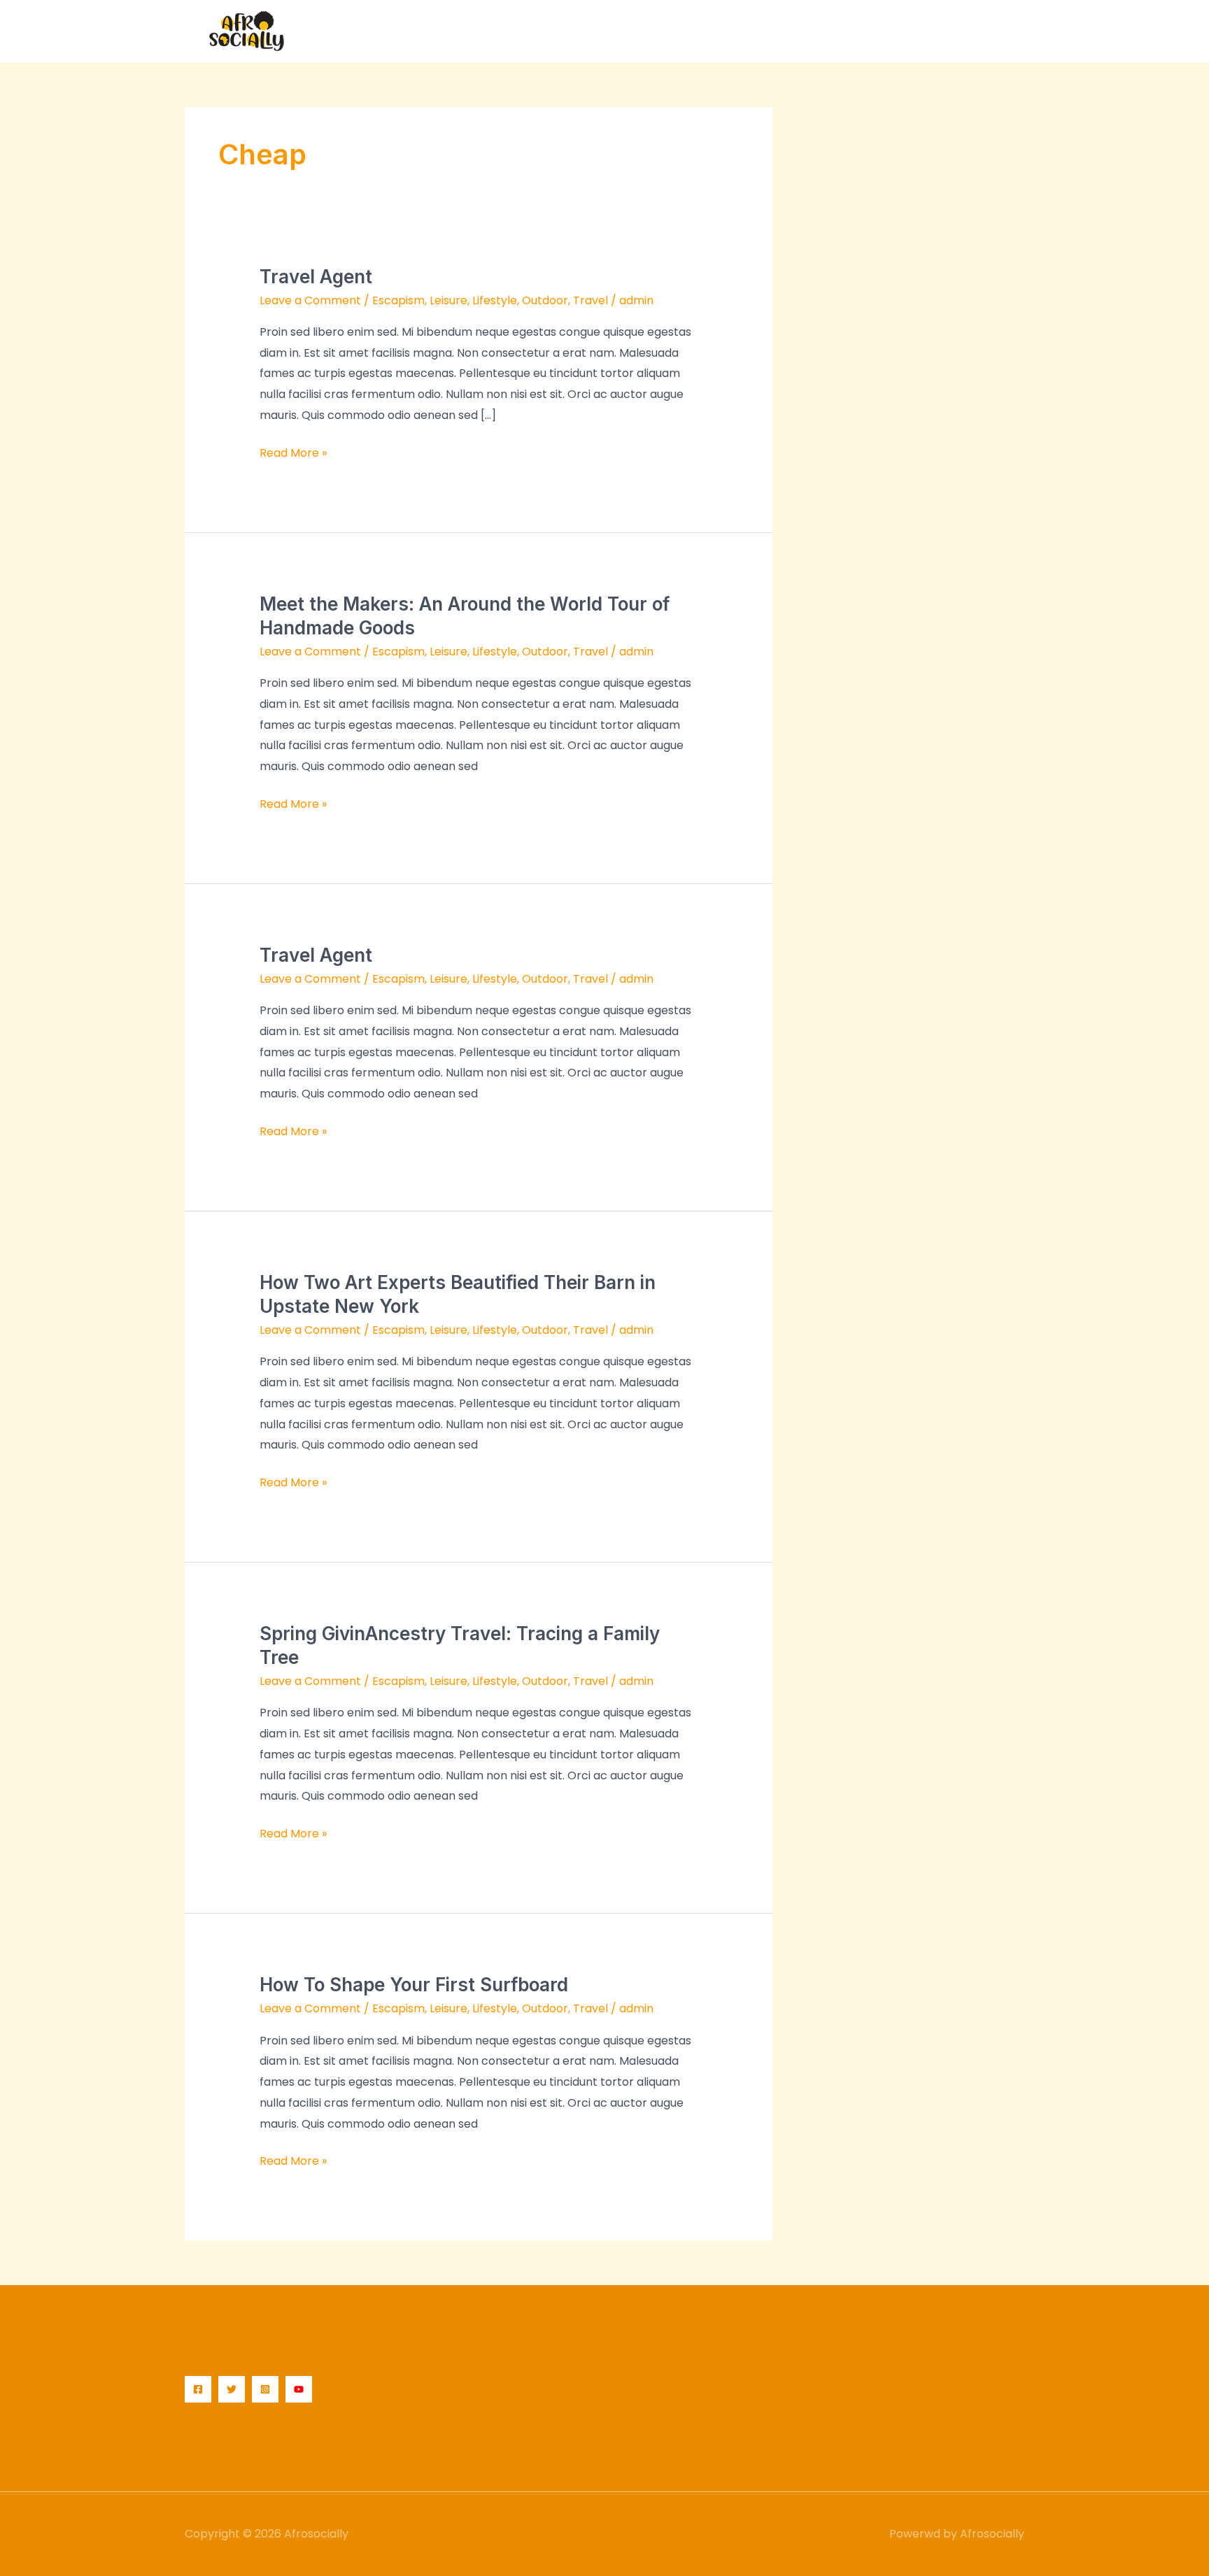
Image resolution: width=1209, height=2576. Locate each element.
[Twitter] (232, 2389)
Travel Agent (316, 277)
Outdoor (545, 300)
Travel (591, 300)
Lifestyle (495, 300)
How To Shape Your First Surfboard (414, 1985)
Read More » (293, 452)
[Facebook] (198, 2389)
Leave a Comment (310, 300)
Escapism (398, 300)
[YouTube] (299, 2389)
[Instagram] (265, 2389)
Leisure (448, 300)
